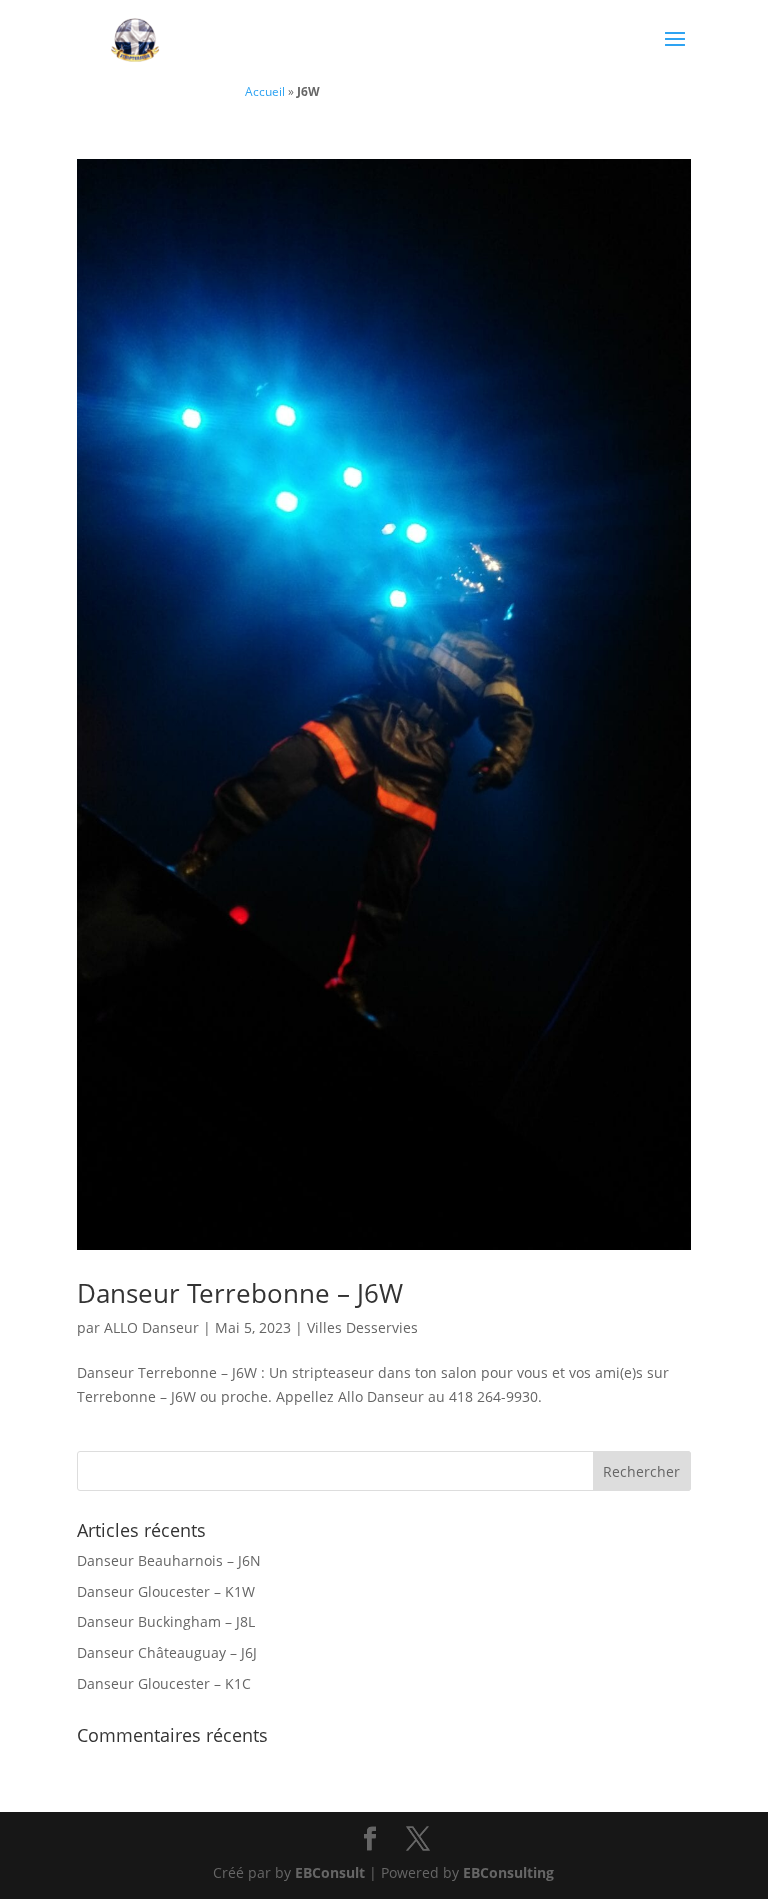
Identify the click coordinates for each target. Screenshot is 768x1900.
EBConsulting (508, 1872)
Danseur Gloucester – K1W (166, 1591)
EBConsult (330, 1872)
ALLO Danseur (151, 1327)
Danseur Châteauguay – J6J (167, 1652)
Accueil (265, 91)
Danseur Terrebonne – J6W (240, 1293)
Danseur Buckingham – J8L (166, 1621)
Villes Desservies (362, 1327)
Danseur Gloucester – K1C (164, 1683)
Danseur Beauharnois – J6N (169, 1560)
